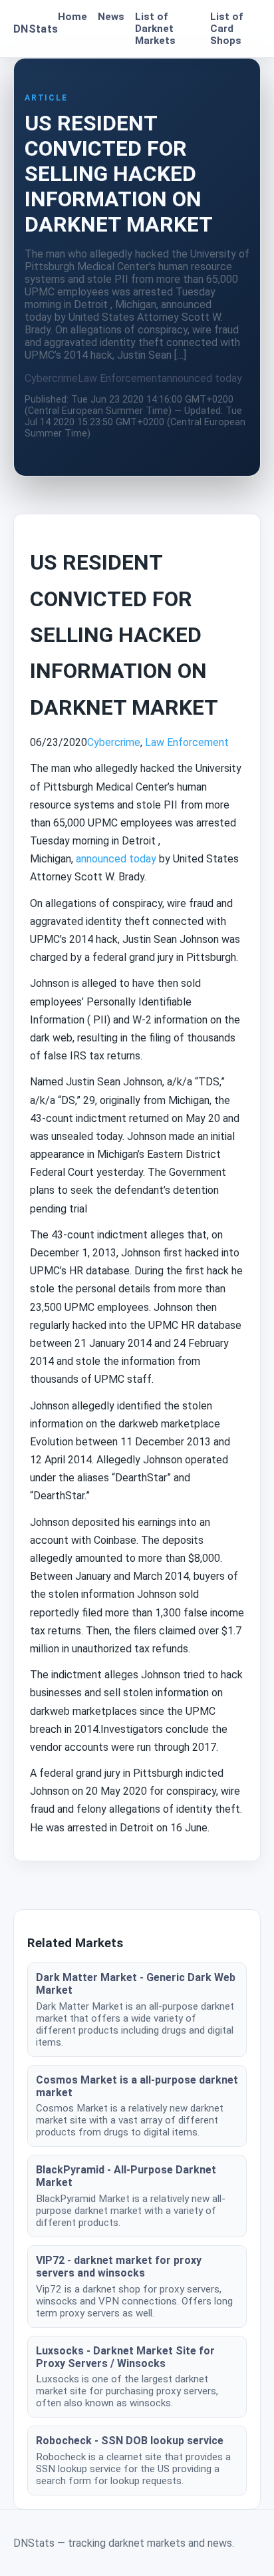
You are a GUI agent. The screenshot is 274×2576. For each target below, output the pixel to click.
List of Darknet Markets (155, 29)
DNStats (36, 29)
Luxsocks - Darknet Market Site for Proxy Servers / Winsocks (125, 2357)
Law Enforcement (120, 378)
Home (72, 17)
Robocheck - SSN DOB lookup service (130, 2441)
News (111, 17)
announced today (202, 378)
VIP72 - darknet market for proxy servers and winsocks (119, 2267)
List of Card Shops (226, 29)
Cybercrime (51, 378)
